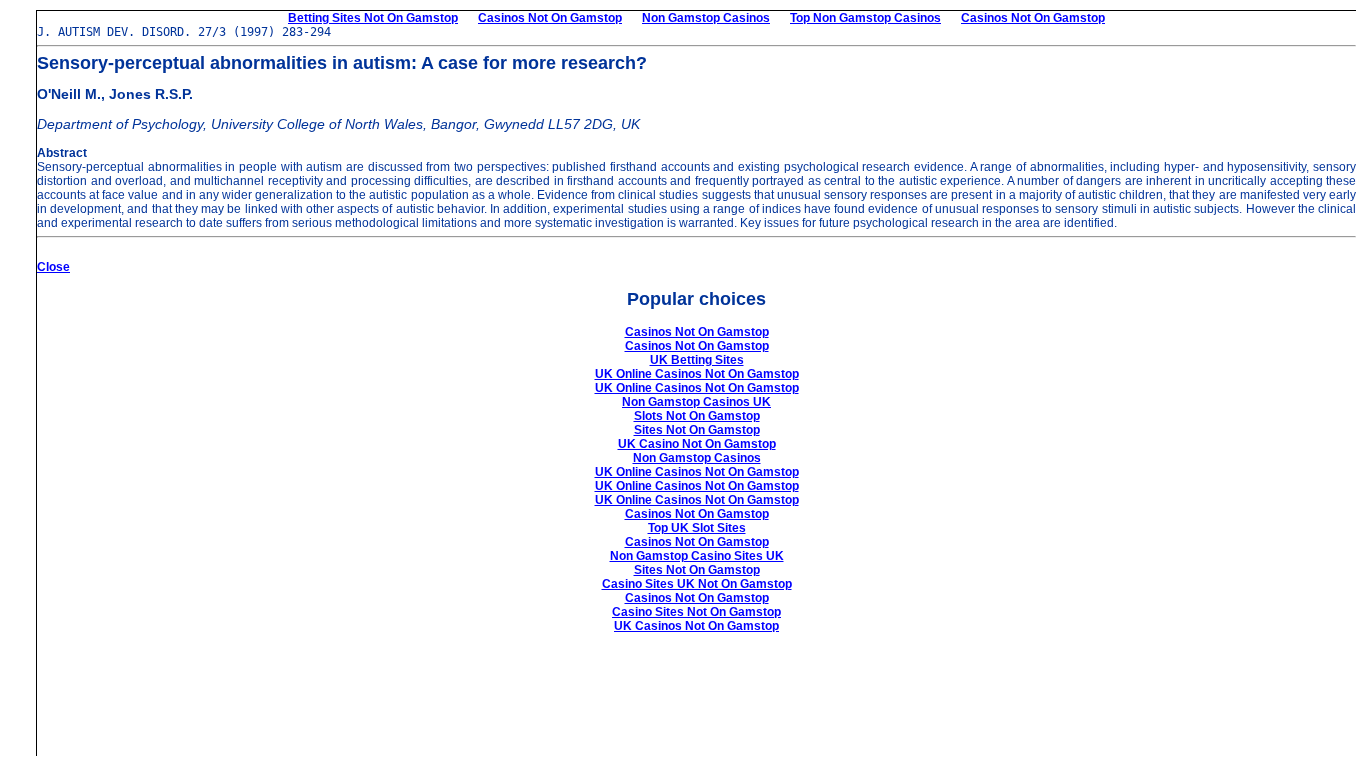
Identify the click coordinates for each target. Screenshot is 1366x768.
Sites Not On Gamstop (697, 430)
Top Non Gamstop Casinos (865, 18)
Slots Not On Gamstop (697, 416)
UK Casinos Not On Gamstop (696, 626)
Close (53, 267)
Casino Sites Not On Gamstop (696, 612)
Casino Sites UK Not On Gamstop (697, 584)
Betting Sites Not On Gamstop (373, 18)
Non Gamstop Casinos (706, 18)
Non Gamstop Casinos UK (696, 402)
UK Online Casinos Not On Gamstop (697, 374)
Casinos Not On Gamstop (550, 18)
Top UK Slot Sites (697, 528)
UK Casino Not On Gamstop (697, 444)
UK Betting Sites (697, 360)
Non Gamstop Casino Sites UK (697, 556)
